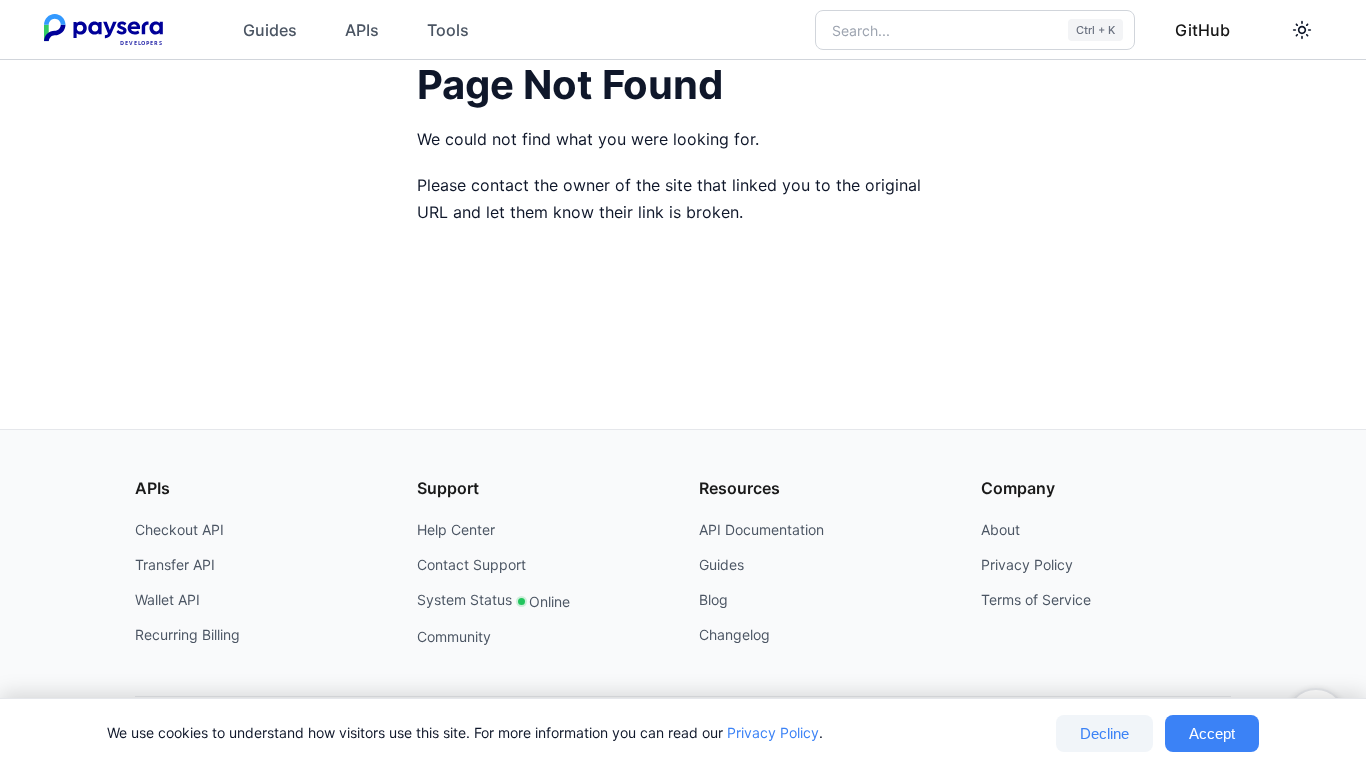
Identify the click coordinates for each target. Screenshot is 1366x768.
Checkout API (179, 529)
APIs (362, 30)
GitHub (1202, 30)
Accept (1212, 733)
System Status (493, 600)
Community (454, 636)
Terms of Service (1036, 599)
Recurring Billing (187, 634)
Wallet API (167, 599)
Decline (1104, 733)
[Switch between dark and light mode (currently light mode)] (1302, 30)
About (1000, 529)
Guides (270, 30)
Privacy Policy (773, 732)
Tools (448, 30)
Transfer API (175, 564)
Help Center (456, 529)
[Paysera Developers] (107, 30)
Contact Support (471, 564)
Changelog (734, 634)
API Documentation (761, 529)
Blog (713, 599)
